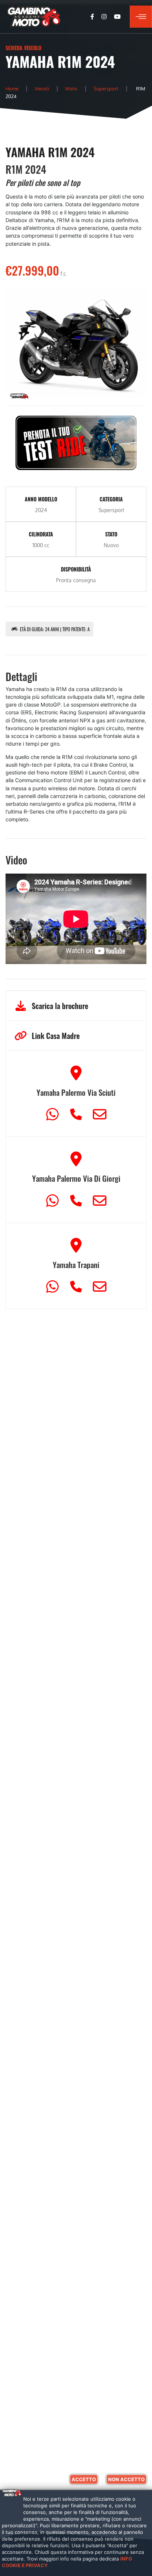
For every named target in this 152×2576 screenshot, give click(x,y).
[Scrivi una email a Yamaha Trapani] (100, 1283)
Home (12, 88)
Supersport (106, 88)
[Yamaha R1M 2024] (76, 346)
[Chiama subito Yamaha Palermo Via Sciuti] (78, 1111)
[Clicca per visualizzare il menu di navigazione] (141, 17)
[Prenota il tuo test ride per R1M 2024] (76, 442)
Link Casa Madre (56, 1036)
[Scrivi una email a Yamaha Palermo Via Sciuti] (100, 1111)
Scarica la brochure (60, 1006)
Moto (71, 88)
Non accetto (126, 2479)
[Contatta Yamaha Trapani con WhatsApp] (54, 1283)
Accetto (84, 2479)
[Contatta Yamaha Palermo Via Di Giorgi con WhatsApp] (54, 1197)
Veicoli (42, 88)
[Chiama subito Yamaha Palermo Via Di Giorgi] (78, 1197)
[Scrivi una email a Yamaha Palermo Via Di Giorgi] (100, 1197)
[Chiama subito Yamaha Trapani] (78, 1283)
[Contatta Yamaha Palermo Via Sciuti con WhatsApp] (54, 1111)
